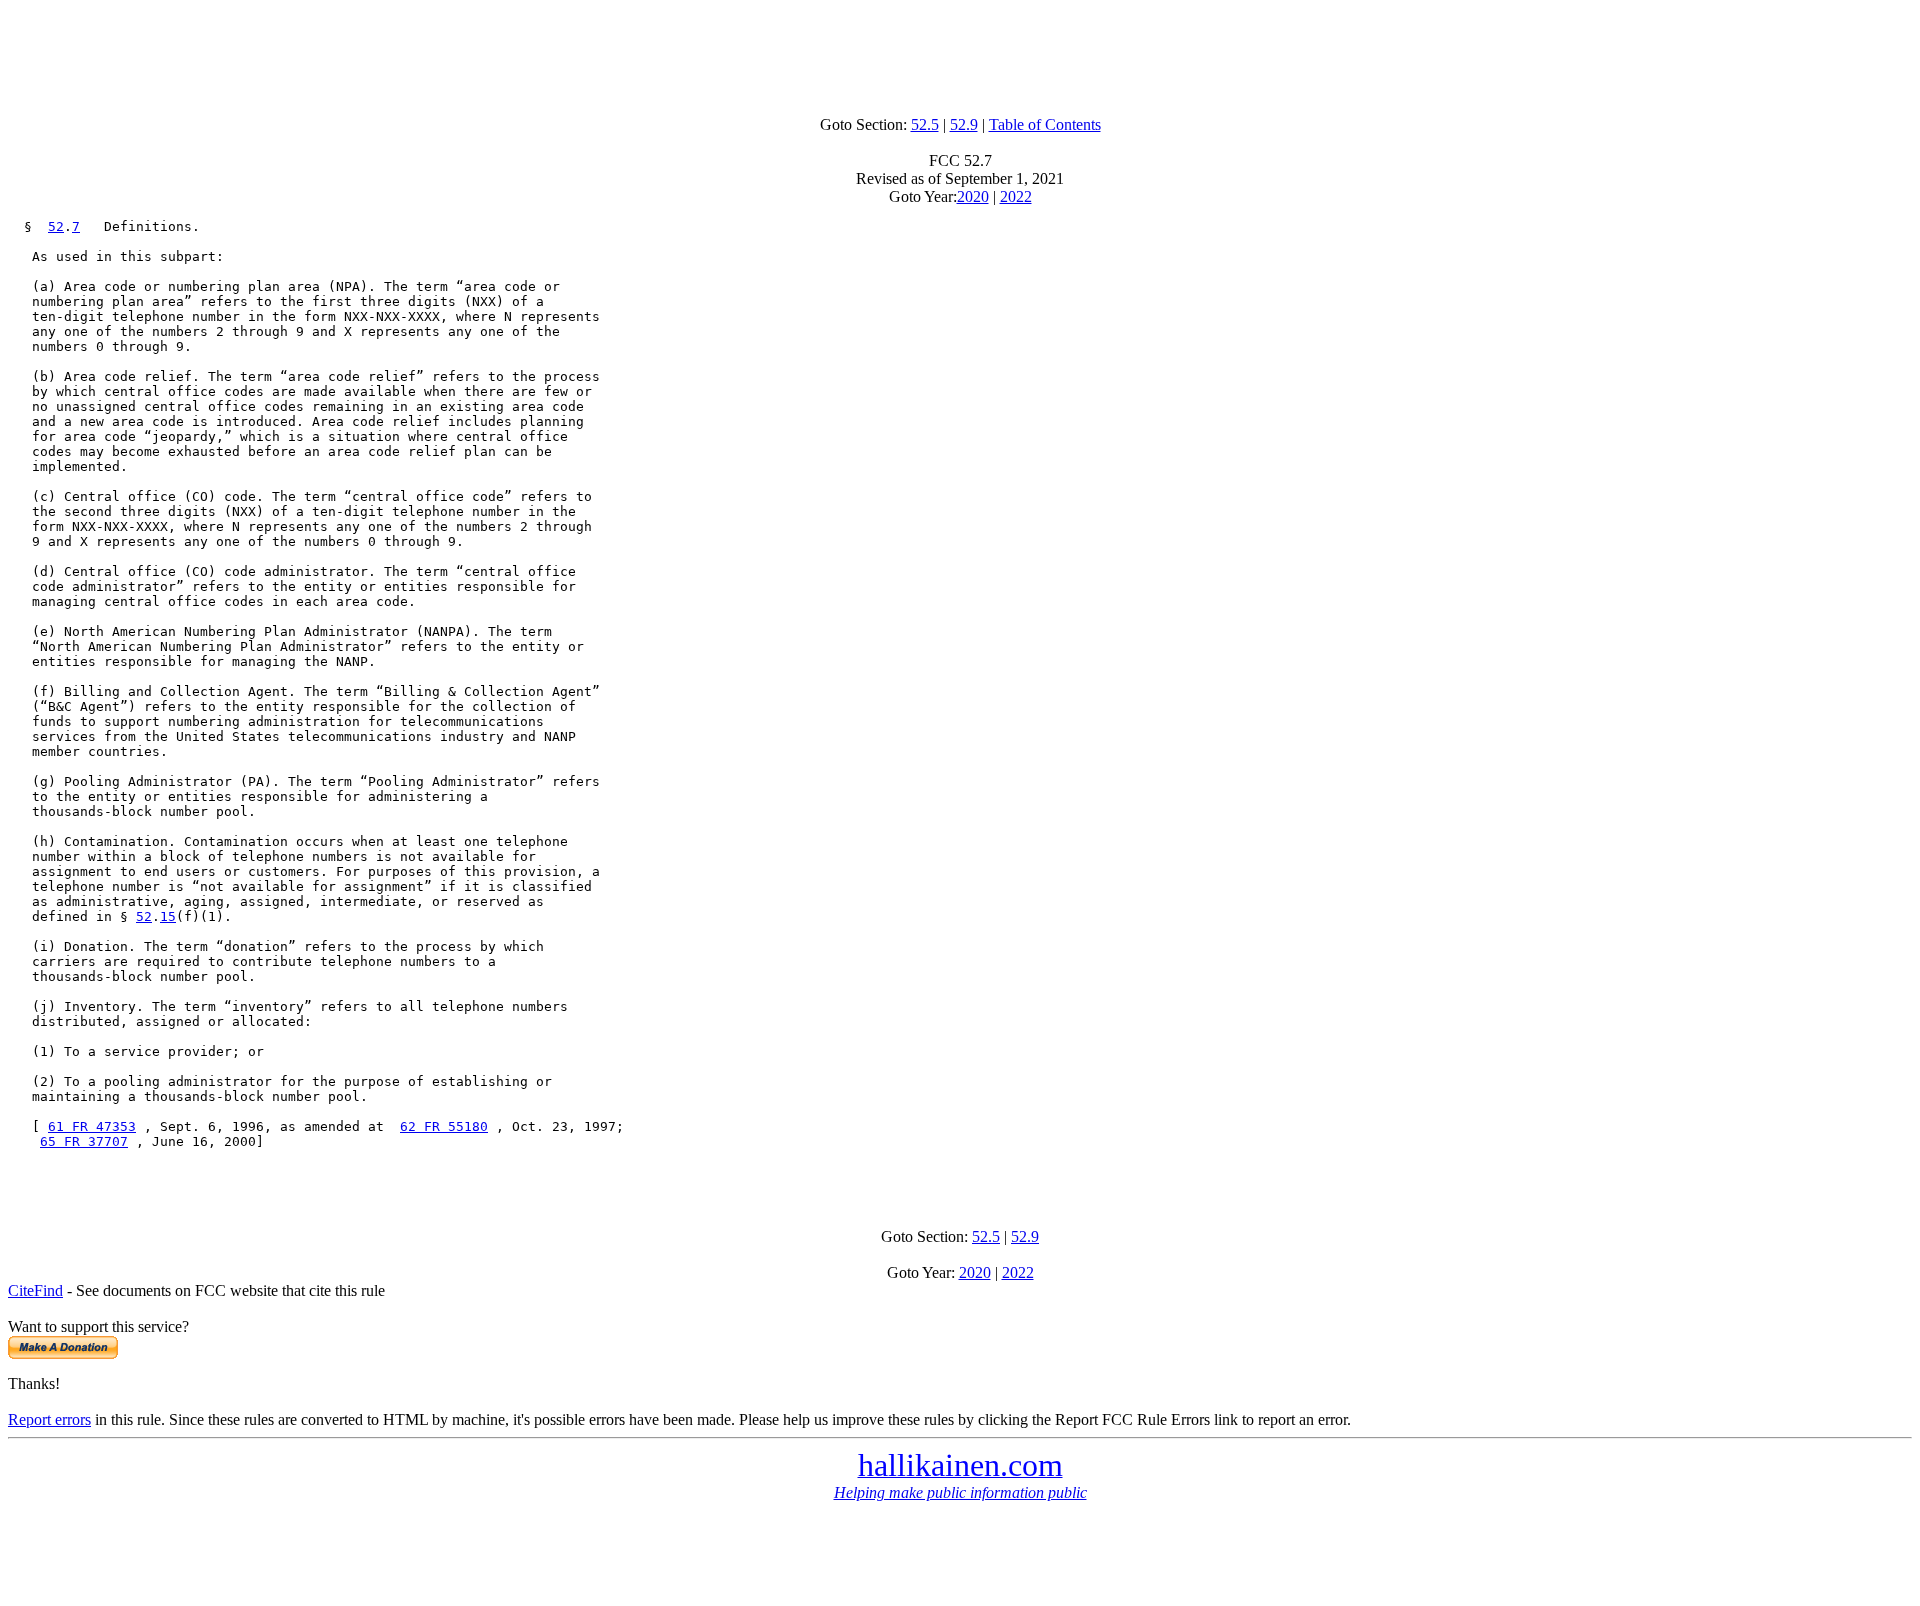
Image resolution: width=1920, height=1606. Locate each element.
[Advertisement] (960, 53)
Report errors (49, 1419)
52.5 (925, 124)
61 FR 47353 (92, 1126)
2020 (973, 196)
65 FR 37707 (84, 1141)
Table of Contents (1045, 124)
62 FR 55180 (444, 1126)
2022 (1016, 196)
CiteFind (35, 1290)
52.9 (964, 124)
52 (56, 226)
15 (168, 916)
